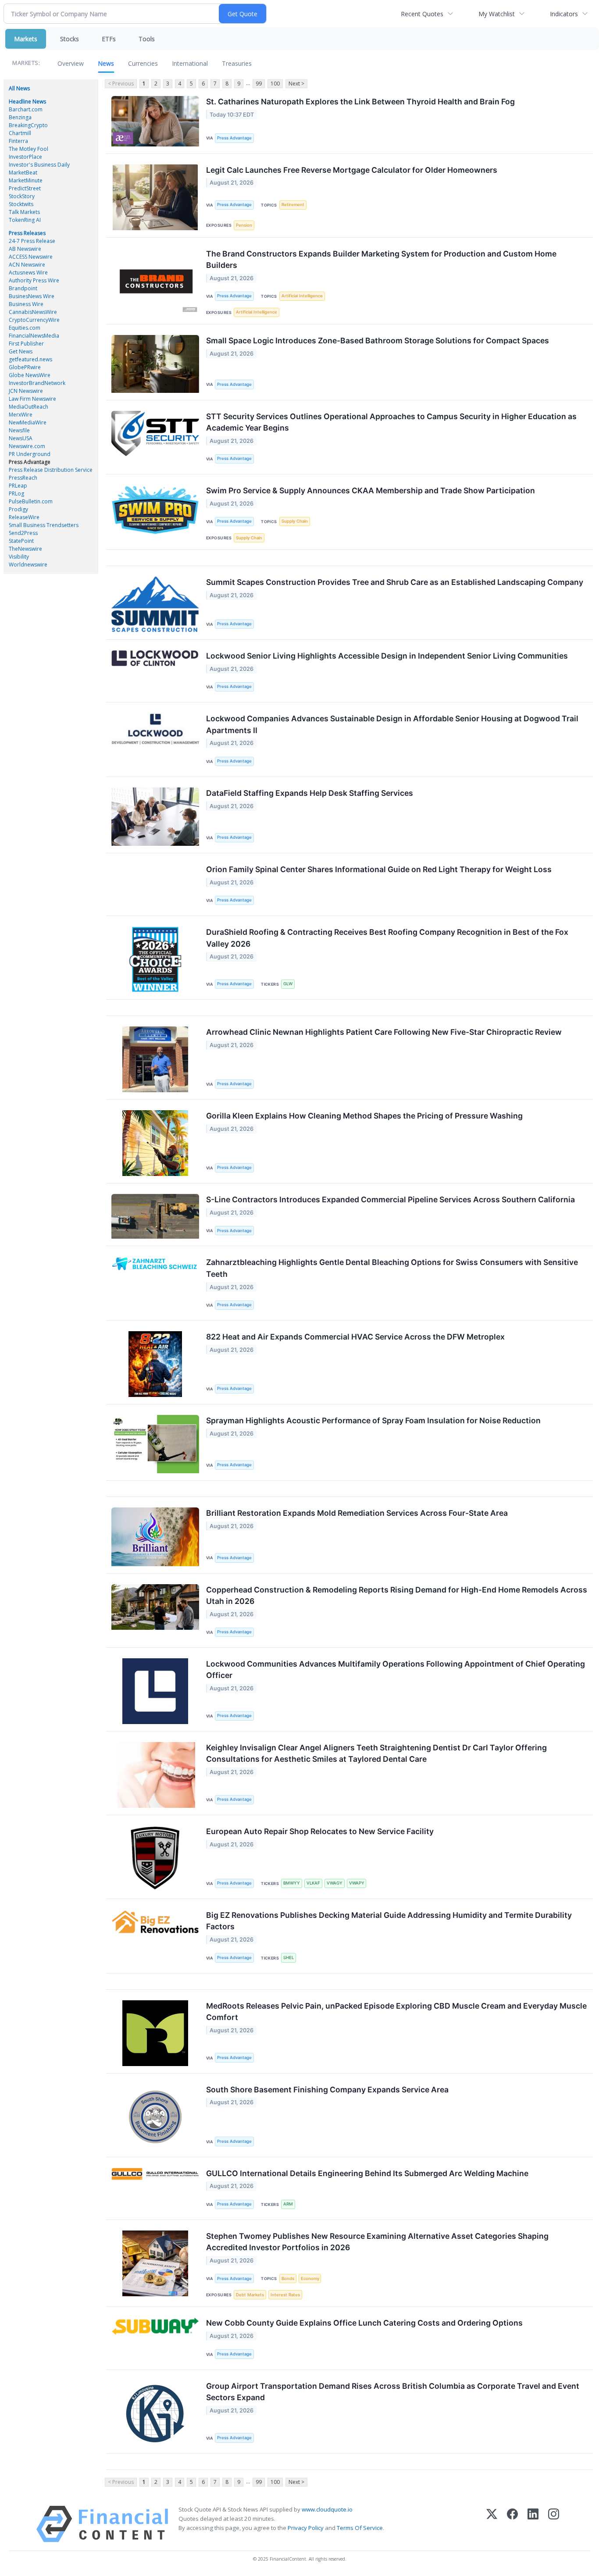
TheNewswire (25, 549)
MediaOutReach (29, 407)
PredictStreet (25, 188)
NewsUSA (21, 438)
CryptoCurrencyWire (34, 320)
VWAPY (357, 1883)
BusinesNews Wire (32, 296)
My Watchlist (497, 14)
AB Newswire (25, 249)
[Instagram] (554, 2524)
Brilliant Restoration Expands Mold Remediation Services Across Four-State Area (357, 1513)
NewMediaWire (28, 422)
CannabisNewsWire (33, 312)
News (106, 63)
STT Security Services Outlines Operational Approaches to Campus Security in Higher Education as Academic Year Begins (391, 422)
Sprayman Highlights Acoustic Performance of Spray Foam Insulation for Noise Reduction (373, 1420)
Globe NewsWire (30, 375)
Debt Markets (250, 2295)
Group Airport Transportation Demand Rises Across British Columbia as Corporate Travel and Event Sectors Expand (393, 2392)
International (190, 63)
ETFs (109, 39)
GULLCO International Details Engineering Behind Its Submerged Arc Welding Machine (367, 2173)
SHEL (289, 1958)
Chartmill (20, 133)
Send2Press (23, 533)
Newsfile (19, 430)
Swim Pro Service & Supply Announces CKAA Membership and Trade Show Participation (371, 490)
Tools (147, 39)
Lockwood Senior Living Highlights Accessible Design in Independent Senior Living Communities (387, 656)
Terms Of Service (360, 2528)
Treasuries (237, 63)
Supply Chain (295, 521)
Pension (244, 225)
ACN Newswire (27, 265)
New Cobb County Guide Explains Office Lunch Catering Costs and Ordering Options (364, 2323)
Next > (296, 84)
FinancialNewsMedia (34, 336)
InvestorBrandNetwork (37, 383)
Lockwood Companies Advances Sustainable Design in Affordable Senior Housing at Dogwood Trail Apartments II (392, 724)
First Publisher (26, 344)
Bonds (288, 2278)
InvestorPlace (25, 157)
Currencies (143, 63)
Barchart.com (26, 109)
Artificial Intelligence (302, 296)
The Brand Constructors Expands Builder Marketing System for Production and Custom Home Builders (381, 259)
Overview (71, 63)
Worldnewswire (28, 565)
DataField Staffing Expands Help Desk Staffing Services (310, 793)
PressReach (23, 478)
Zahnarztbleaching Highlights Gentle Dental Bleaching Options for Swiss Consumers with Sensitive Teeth (392, 1268)
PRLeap (18, 486)
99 (259, 84)
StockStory (22, 196)
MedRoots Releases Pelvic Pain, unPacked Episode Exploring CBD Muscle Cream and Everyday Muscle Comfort (396, 2011)
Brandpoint (23, 288)
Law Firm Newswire (32, 399)
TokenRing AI (25, 220)
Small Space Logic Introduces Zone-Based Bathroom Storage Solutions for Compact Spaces (378, 340)
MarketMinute (26, 180)
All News (19, 88)
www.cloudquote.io (327, 2509)
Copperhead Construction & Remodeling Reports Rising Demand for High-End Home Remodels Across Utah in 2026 (397, 1595)
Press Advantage (30, 462)
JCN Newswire (26, 391)
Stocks (70, 39)
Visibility (19, 557)
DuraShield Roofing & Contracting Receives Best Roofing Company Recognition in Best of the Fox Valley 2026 (387, 938)
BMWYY (292, 1883)
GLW (288, 984)
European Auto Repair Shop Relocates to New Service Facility (320, 1831)
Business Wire (26, 304)
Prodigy (18, 509)
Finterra (18, 141)
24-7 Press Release (32, 241)
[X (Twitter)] (492, 2524)
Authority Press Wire (34, 280)
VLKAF (313, 1883)
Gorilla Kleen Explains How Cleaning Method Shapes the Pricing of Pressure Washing (364, 1116)
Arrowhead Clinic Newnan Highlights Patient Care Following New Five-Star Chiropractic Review (384, 1032)
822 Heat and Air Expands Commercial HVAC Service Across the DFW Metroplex (355, 1337)
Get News (21, 351)
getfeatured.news (30, 359)
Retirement (293, 205)
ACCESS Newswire (31, 257)
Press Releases (27, 233)
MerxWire (21, 415)
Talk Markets (24, 212)
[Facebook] (512, 2524)
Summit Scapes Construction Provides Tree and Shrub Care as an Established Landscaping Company (395, 582)
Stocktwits (21, 204)
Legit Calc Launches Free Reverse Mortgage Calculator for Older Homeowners (352, 170)
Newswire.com (27, 446)
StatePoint (21, 541)
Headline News (27, 102)
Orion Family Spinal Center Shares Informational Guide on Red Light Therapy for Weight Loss (379, 869)
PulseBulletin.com (31, 501)
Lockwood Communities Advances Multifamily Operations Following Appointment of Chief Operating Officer (396, 1669)
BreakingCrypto (28, 125)
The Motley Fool (29, 149)
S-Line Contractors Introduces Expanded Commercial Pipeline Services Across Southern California (390, 1199)
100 (275, 84)
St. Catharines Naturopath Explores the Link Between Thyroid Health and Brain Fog (360, 102)
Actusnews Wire (28, 273)
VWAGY (335, 1883)
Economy (310, 2278)
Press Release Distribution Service (51, 470)
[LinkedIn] (533, 2524)
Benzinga (20, 117)
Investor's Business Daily (39, 165)
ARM (288, 2204)
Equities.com (25, 328)
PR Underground (30, 454)
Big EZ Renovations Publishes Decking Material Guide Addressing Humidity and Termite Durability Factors (389, 1921)
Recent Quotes (422, 14)
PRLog (16, 493)
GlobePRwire (25, 367)
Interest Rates (285, 2295)
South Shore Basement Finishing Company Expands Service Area (327, 2090)
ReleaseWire (24, 517)
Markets (26, 39)
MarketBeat (23, 173)
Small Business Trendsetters (44, 525)
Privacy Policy (306, 2528)
